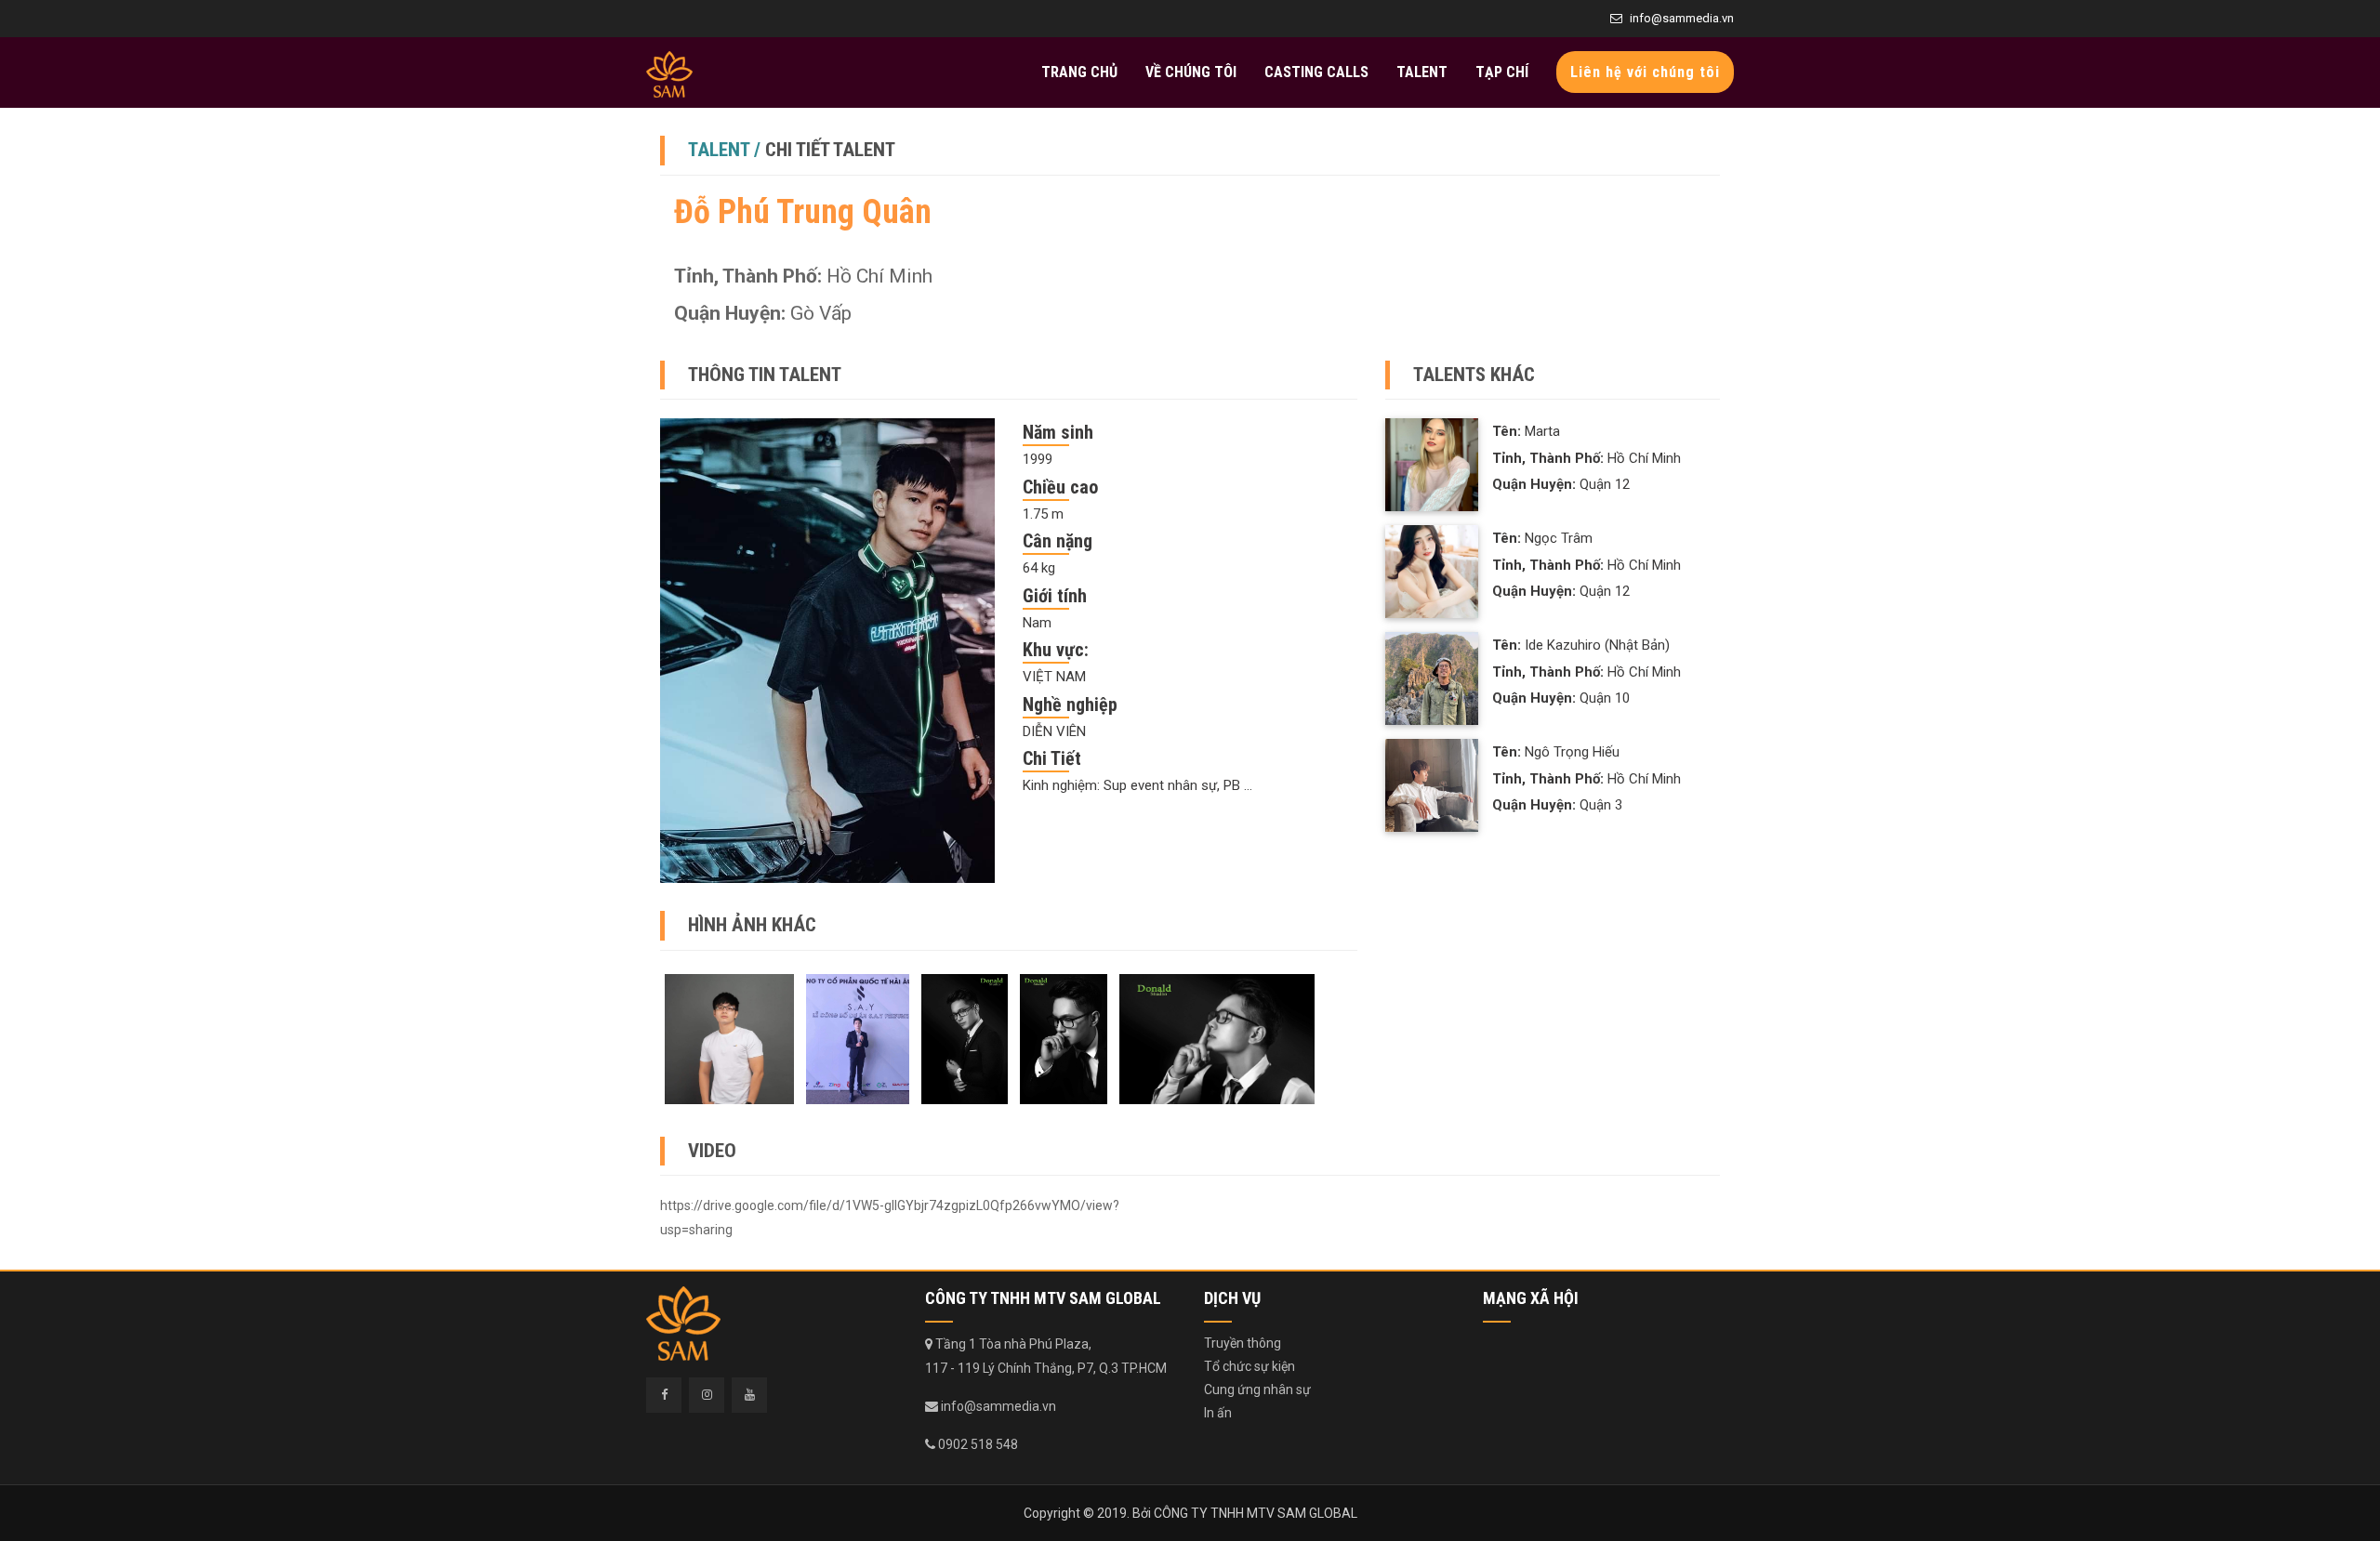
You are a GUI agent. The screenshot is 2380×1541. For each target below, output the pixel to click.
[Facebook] (664, 1395)
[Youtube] (749, 1395)
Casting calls (1316, 72)
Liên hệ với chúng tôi (1645, 72)
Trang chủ (1079, 72)
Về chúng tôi (1191, 72)
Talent (1422, 72)
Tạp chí (1502, 72)
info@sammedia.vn (1682, 18)
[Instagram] (707, 1395)
